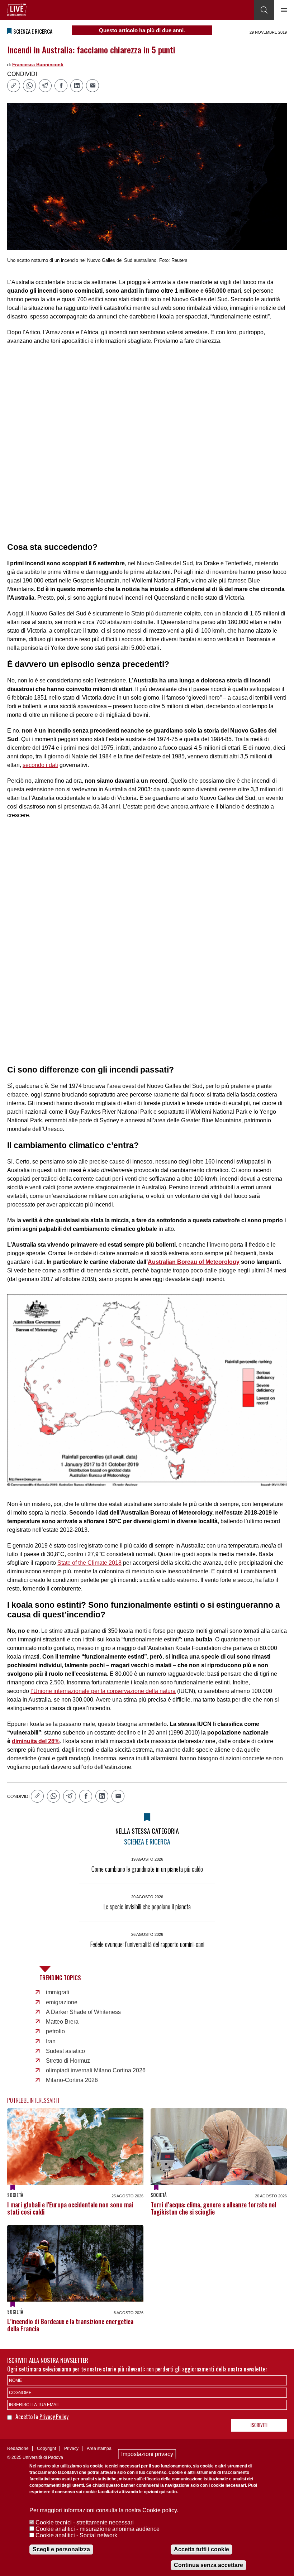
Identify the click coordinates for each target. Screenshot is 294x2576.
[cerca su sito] (264, 10)
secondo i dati (40, 765)
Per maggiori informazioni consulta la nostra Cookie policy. (104, 2510)
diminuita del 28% (36, 1741)
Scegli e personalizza (61, 2549)
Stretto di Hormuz (68, 2061)
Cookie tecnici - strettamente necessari (85, 2522)
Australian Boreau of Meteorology (194, 1262)
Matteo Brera (62, 2022)
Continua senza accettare (208, 2565)
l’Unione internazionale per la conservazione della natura (103, 1691)
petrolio (55, 2031)
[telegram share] (45, 86)
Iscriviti (259, 2425)
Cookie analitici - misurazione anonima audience (98, 2529)
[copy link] (14, 86)
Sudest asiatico (65, 2051)
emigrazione (62, 2002)
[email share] (93, 86)
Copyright (46, 2448)
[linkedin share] (77, 86)
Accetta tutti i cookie (201, 2549)
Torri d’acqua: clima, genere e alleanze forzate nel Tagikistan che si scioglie (213, 2208)
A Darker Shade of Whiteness (83, 2012)
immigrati (58, 1992)
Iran (51, 2041)
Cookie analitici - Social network (76, 2535)
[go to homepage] (17, 10)
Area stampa (99, 2448)
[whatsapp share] (29, 86)
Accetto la (27, 2417)
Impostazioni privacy (147, 2454)
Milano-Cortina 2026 (72, 2080)
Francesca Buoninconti (38, 65)
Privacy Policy (54, 2416)
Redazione (18, 2448)
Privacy (71, 2448)
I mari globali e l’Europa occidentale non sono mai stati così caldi (70, 2208)
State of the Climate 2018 (89, 1563)
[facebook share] (61, 86)
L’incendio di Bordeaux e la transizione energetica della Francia (70, 2325)
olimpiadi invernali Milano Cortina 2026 (96, 2070)
